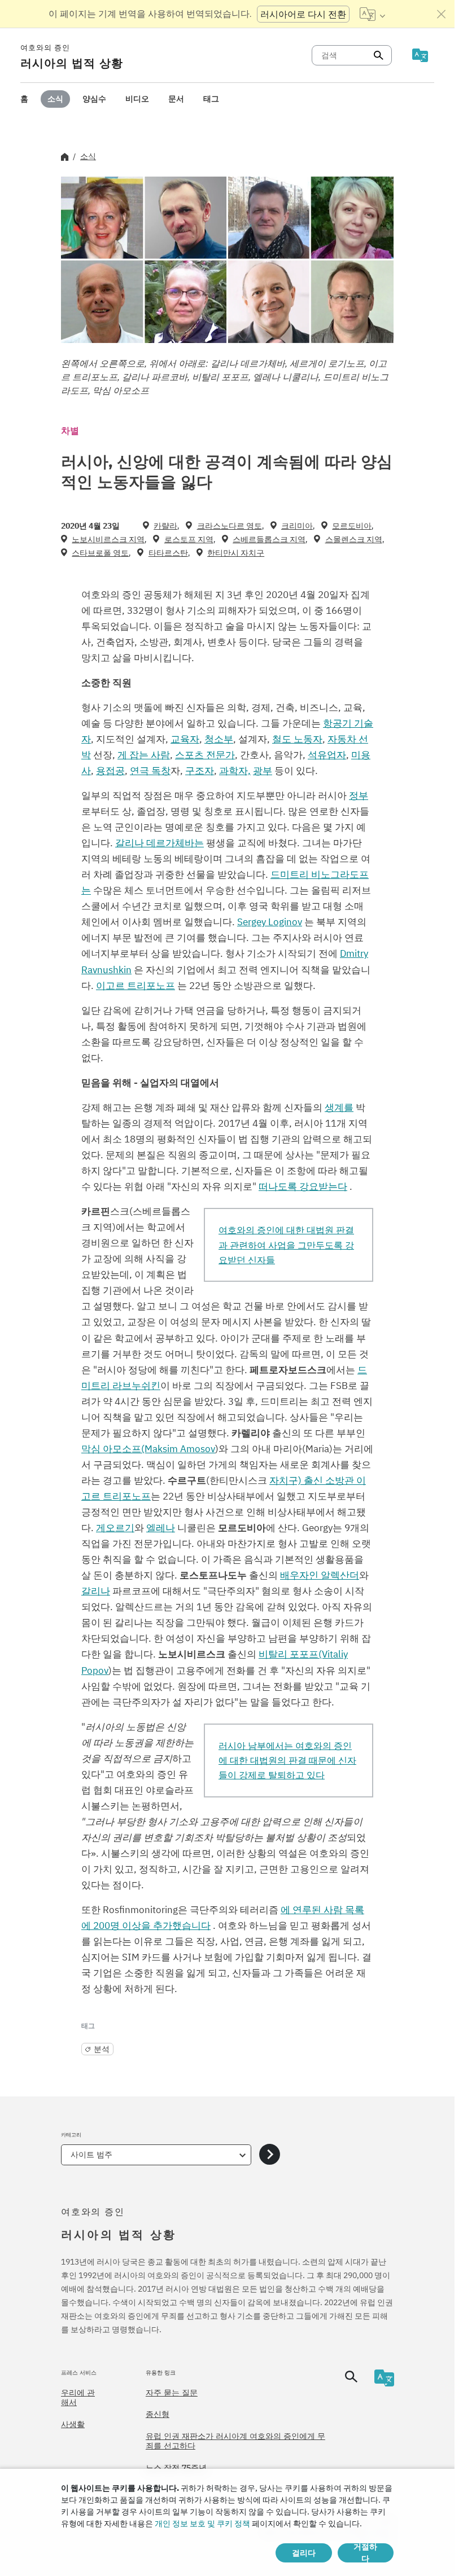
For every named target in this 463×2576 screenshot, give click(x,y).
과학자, (235, 771)
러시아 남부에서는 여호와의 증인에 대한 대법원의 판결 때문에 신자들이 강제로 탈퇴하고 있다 (287, 1760)
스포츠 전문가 (205, 755)
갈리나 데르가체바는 (160, 843)
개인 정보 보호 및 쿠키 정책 (202, 2524)
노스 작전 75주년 (176, 2468)
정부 (359, 795)
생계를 (339, 1107)
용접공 (110, 771)
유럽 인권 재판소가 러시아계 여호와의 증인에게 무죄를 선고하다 (235, 2441)
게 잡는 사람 (144, 755)
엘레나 (161, 1528)
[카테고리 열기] (270, 2155)
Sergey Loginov (270, 922)
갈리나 (96, 1591)
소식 (55, 99)
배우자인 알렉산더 (320, 1575)
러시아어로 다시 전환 (303, 14)
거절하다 (365, 2553)
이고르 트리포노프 (136, 986)
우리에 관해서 (78, 2398)
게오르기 (115, 1528)
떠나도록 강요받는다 (303, 1186)
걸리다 (304, 2553)
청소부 (219, 739)
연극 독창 (150, 771)
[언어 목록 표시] (372, 14)
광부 (263, 771)
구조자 (200, 771)
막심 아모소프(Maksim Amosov (148, 1449)
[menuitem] (24, 99)
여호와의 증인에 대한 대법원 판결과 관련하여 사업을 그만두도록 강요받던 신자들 (286, 1245)
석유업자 (327, 755)
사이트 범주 (91, 2155)
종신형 (158, 2414)
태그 (211, 99)
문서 (176, 99)
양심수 (94, 99)
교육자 (185, 739)
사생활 (73, 2424)
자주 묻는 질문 (172, 2393)
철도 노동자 (297, 739)
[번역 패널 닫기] (442, 14)
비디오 (137, 99)
